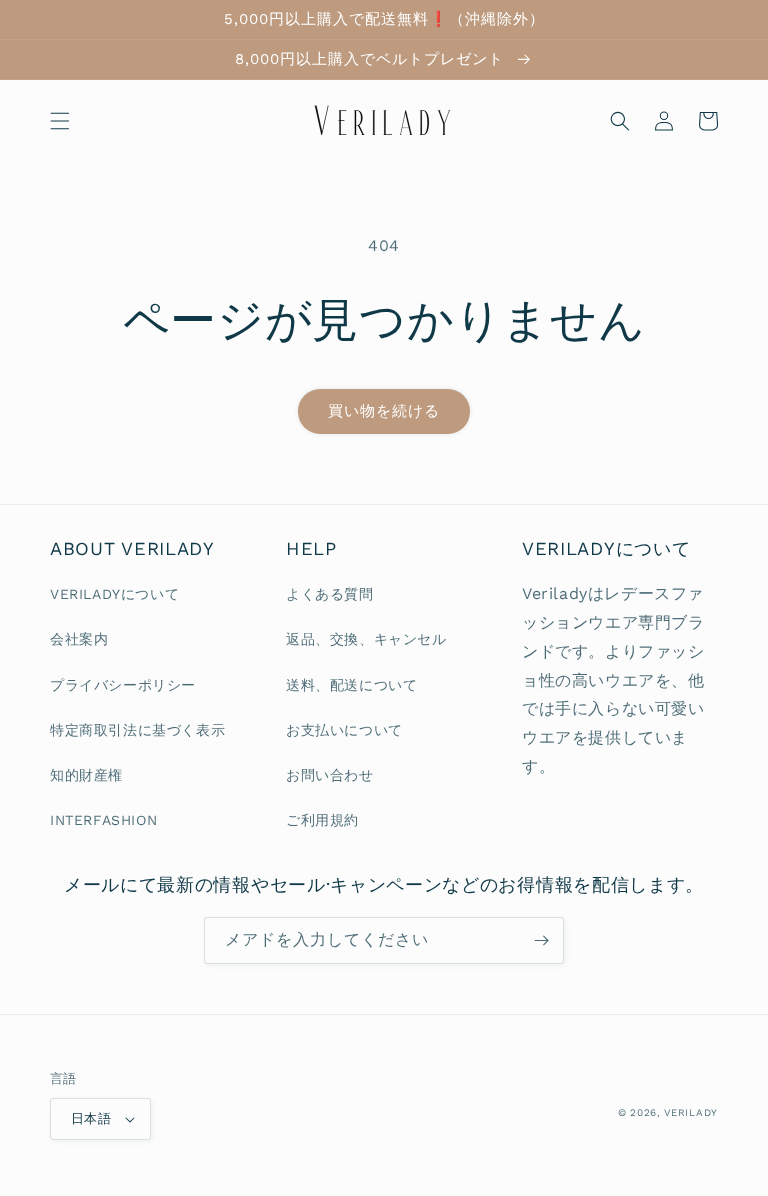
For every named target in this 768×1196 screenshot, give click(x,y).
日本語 (91, 1118)
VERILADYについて (114, 594)
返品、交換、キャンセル (366, 639)
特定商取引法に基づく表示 (137, 730)
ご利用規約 (322, 820)
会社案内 (79, 639)
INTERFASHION (103, 820)
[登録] (541, 940)
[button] (60, 121)
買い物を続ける (384, 411)
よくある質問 (330, 594)
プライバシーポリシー (123, 685)
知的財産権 (86, 775)
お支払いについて (344, 730)
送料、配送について (351, 685)
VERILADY (691, 1112)
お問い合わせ (330, 775)
